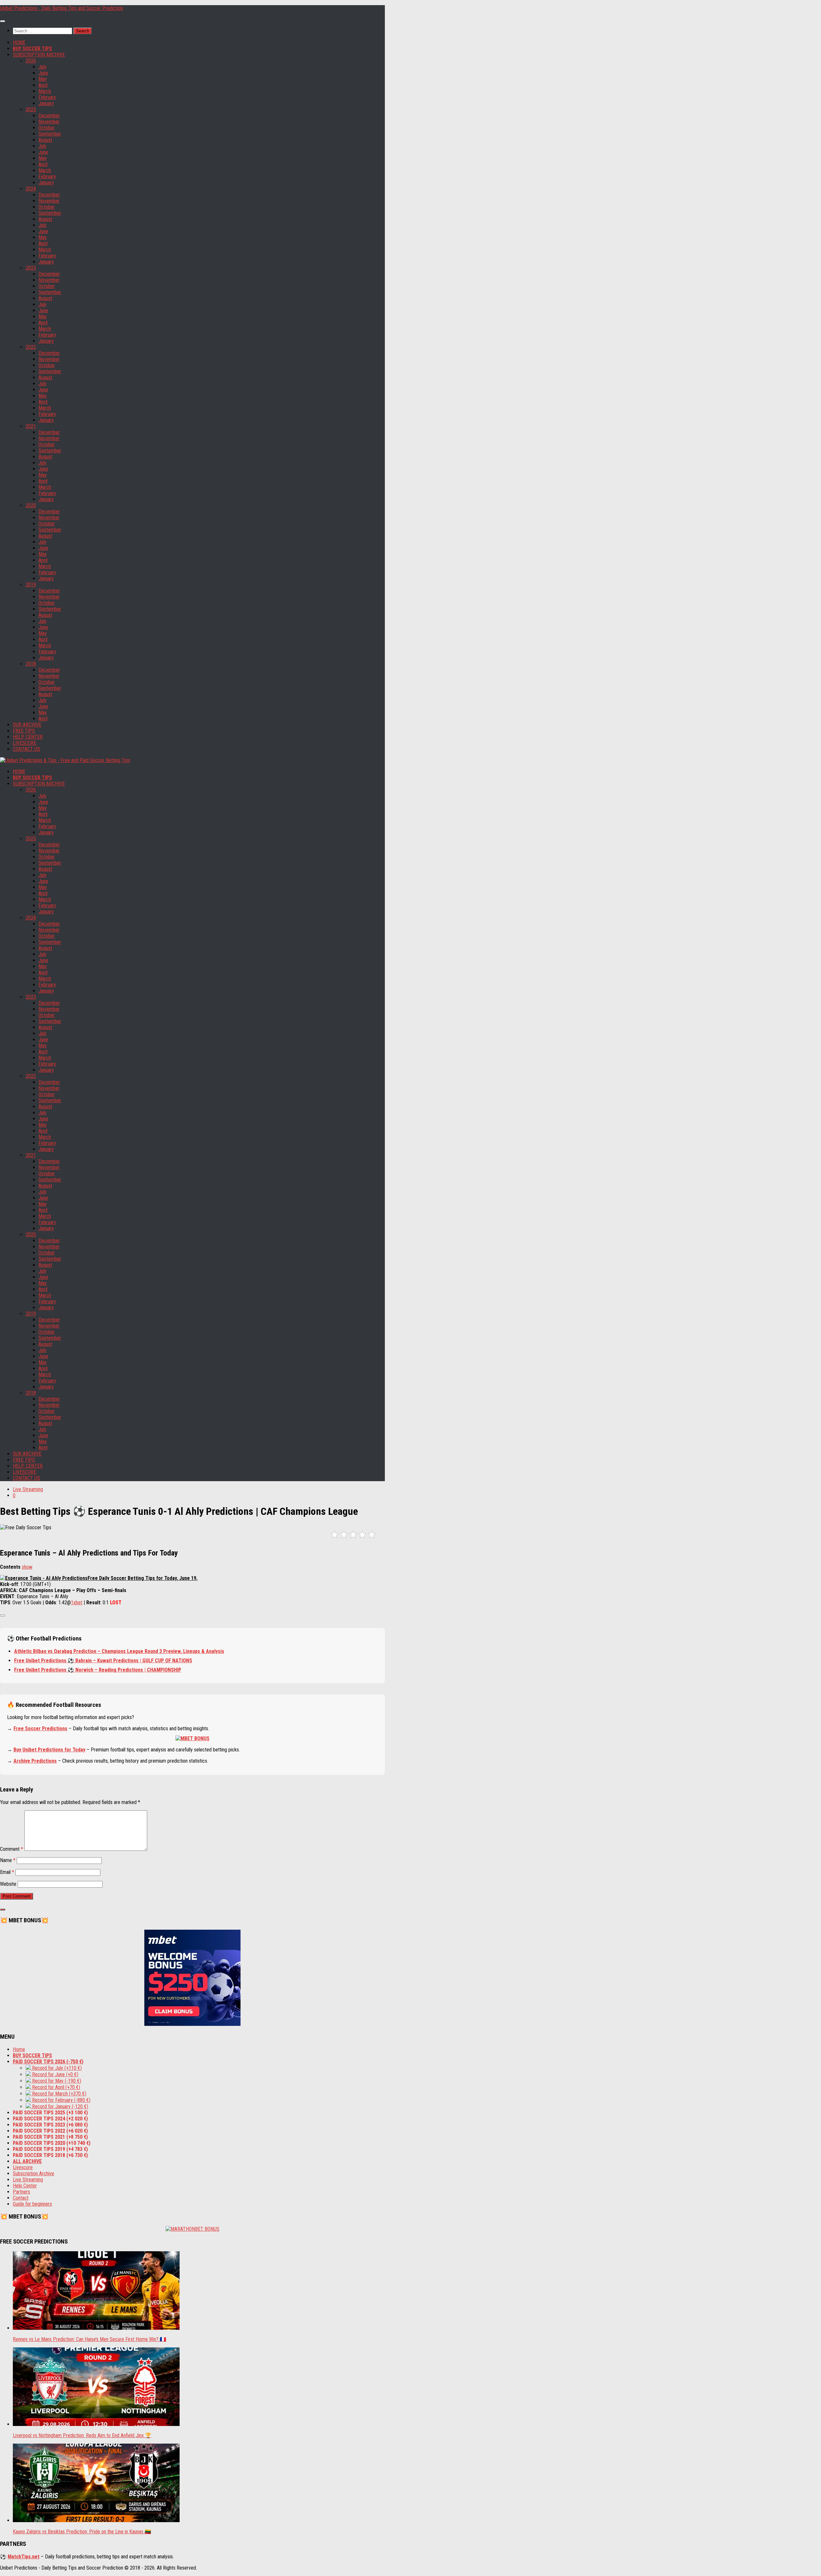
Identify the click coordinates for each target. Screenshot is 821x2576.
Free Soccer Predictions (40, 1729)
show (27, 1567)
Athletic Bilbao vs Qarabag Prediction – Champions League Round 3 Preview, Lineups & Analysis (119, 1651)
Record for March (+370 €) (59, 2094)
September (50, 134)
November (49, 122)
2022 (31, 347)
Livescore (23, 2167)
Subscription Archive (34, 2173)
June (43, 73)
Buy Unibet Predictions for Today (49, 1750)
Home (19, 2049)
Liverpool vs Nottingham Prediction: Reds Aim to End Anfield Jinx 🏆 (82, 2435)
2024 (31, 189)
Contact (21, 2198)
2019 (31, 585)
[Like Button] (3, 1615)
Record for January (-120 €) (59, 2106)
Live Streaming (28, 1489)
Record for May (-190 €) (56, 2081)
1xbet (77, 1603)
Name (8, 1860)
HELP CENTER (28, 737)
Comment (12, 1849)
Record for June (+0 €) (55, 2074)
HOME (19, 42)
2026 (31, 61)
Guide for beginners (32, 2204)
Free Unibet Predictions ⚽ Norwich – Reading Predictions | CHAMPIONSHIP (98, 1670)
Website (8, 1884)
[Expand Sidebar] (3, 1909)
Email (7, 1872)
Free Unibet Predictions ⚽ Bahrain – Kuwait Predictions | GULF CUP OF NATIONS (103, 1661)
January (46, 103)
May (43, 79)
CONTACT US (26, 749)
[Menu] (3, 21)
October (47, 128)
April (43, 85)
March (45, 91)
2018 (31, 664)
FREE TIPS (24, 731)
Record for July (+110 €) (56, 2068)
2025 (31, 109)
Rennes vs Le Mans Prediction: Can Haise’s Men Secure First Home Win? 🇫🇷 (89, 2339)
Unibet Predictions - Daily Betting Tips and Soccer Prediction (62, 8)
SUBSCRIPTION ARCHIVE (39, 55)
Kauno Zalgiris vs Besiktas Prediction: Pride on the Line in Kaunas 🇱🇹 (82, 2532)
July (42, 67)
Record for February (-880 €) (61, 2100)
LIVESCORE (25, 743)
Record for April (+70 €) (55, 2087)
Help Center (25, 2186)
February (47, 97)
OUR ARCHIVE (27, 725)
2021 (31, 426)
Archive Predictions (35, 1761)
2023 (31, 268)
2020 (31, 505)
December (49, 116)
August (45, 140)
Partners (21, 2192)
